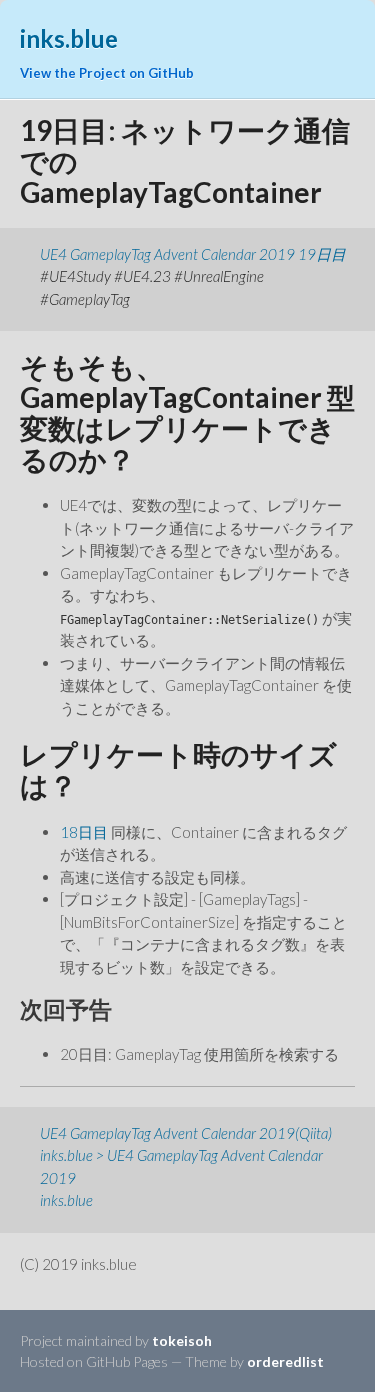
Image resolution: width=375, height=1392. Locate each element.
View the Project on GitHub (107, 73)
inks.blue (66, 1200)
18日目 (84, 832)
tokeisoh (182, 1340)
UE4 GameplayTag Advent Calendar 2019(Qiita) (186, 1133)
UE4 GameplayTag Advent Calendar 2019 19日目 (193, 254)
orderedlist (285, 1361)
